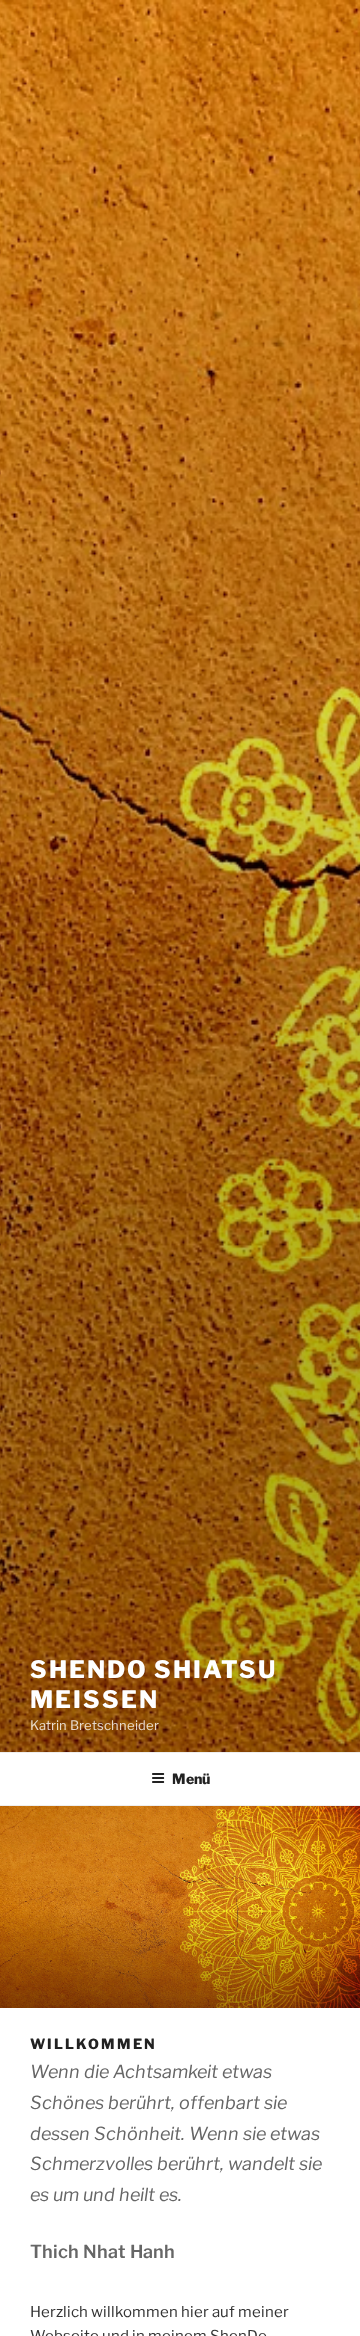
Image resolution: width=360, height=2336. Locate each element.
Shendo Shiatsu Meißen (153, 1684)
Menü (191, 1778)
